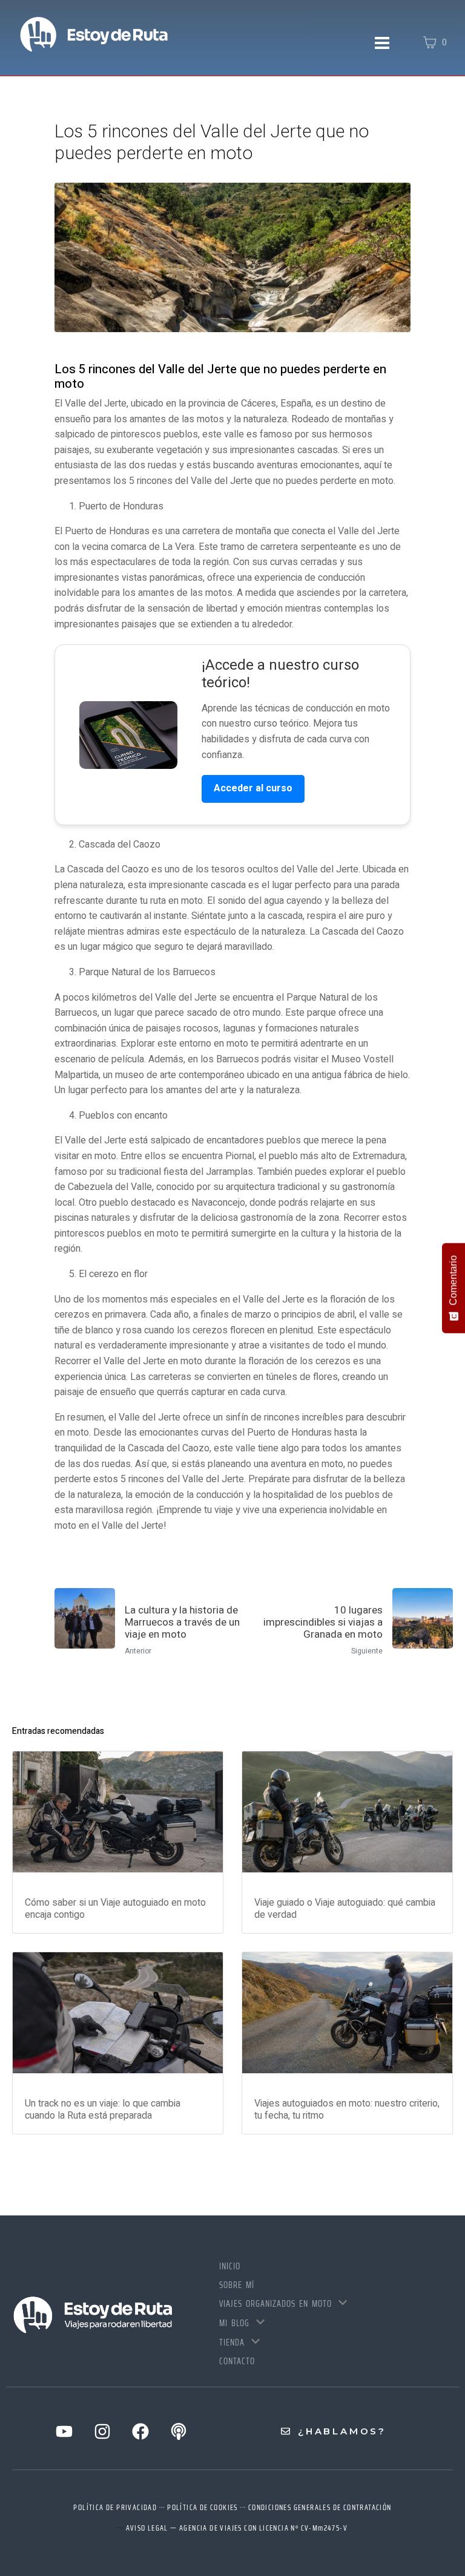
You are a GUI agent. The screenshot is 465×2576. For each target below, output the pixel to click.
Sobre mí (237, 2285)
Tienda (232, 2342)
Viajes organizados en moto (275, 2304)
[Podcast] (179, 2431)
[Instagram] (102, 2431)
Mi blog (234, 2323)
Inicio (230, 2266)
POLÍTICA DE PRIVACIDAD (115, 2507)
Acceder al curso (253, 788)
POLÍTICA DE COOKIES (203, 2507)
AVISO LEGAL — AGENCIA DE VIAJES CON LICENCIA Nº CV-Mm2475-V (237, 2528)
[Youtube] (64, 2431)
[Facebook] (140, 2431)
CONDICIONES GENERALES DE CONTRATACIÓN (320, 2507)
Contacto (237, 2361)
